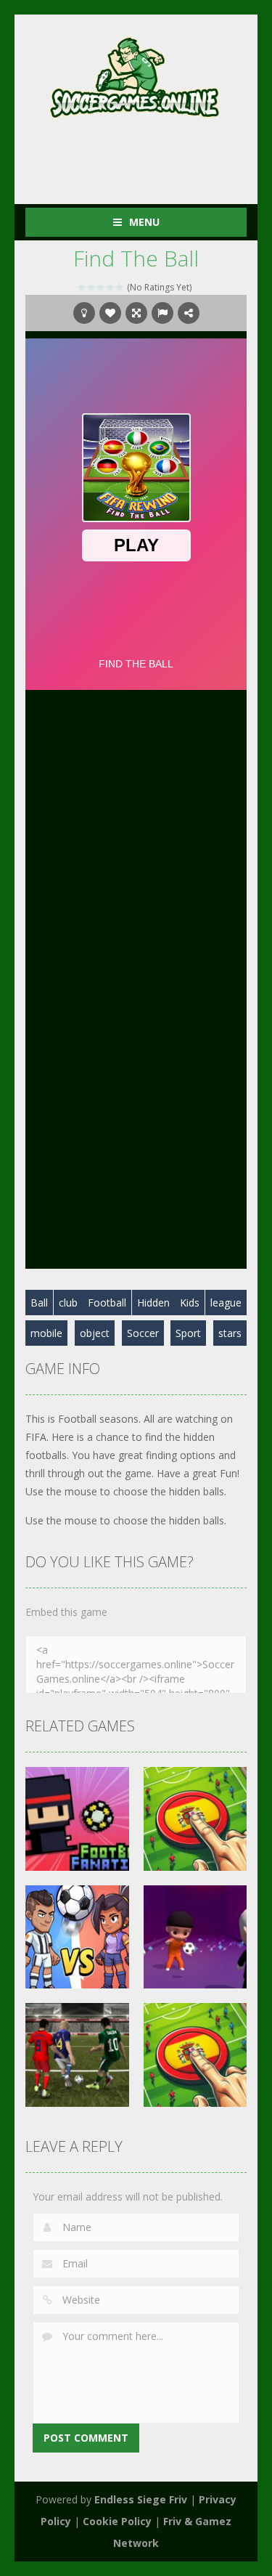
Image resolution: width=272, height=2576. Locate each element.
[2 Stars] (92, 287)
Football (107, 1303)
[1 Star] (82, 287)
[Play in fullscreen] (136, 313)
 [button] (162, 313)
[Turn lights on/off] (84, 313)
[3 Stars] (101, 287)
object (95, 1333)
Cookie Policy (117, 2521)
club (68, 1303)
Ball (39, 1303)
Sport (188, 1333)
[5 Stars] (120, 287)
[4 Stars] (111, 287)
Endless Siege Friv (141, 2499)
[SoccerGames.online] (136, 74)
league (226, 1303)
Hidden (153, 1303)
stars (230, 1333)
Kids (190, 1303)
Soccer (143, 1333)
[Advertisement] (149, 155)
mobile (46, 1333)
